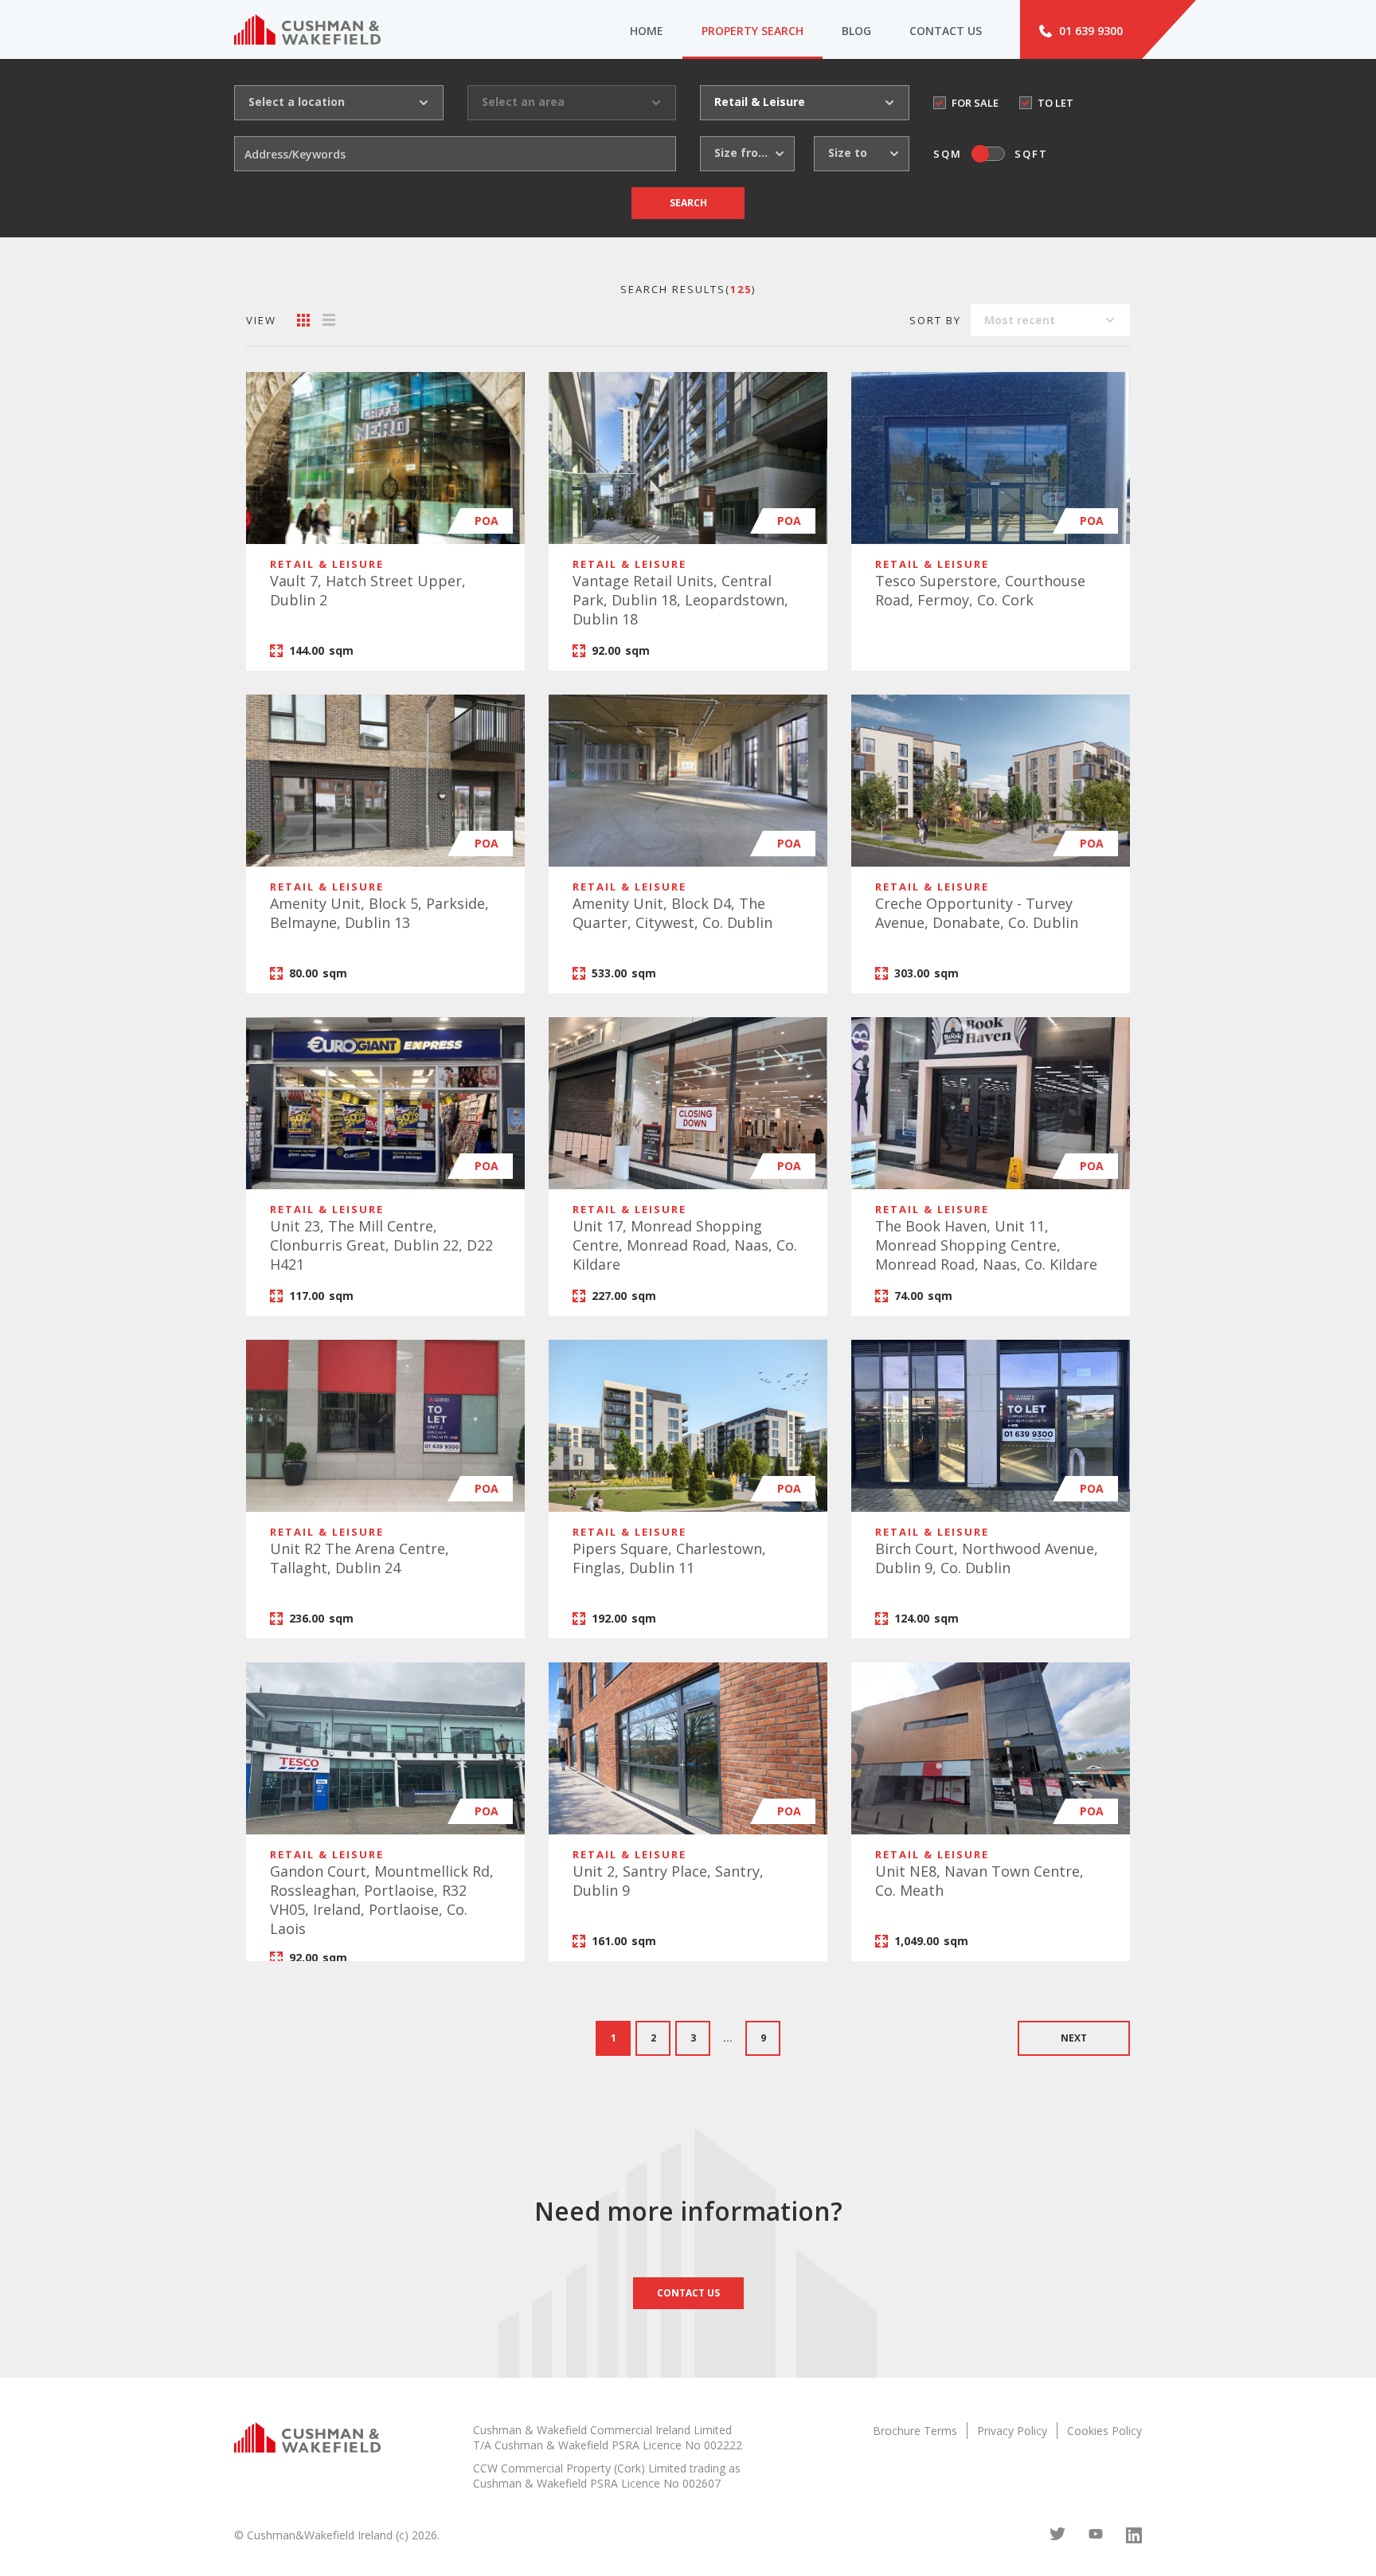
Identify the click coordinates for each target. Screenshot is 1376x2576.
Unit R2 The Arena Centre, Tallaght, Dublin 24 (360, 1558)
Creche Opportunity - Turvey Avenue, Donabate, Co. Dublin (977, 913)
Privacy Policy (1012, 2431)
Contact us (688, 2293)
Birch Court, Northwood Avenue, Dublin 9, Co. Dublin (987, 1558)
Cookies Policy (1104, 2431)
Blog (856, 31)
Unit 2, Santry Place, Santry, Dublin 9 (668, 1881)
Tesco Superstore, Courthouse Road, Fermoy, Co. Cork (980, 590)
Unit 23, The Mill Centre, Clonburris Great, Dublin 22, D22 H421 (381, 1245)
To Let (1055, 103)
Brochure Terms (915, 2431)
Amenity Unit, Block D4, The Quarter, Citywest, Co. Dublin (672, 913)
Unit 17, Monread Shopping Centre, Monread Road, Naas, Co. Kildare (685, 1245)
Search (688, 203)
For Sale (975, 103)
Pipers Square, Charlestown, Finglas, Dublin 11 (669, 1558)
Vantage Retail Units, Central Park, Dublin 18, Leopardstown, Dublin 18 (680, 600)
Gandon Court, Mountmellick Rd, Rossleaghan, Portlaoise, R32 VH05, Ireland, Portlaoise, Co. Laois (382, 1900)
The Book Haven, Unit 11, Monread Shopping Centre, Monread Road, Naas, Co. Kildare (986, 1245)
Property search (752, 31)
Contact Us (946, 31)
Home (647, 31)
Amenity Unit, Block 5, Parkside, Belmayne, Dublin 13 (379, 913)
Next (1074, 2038)
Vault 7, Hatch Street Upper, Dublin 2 (368, 590)
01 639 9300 (1091, 31)
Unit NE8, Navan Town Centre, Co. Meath (979, 1881)
